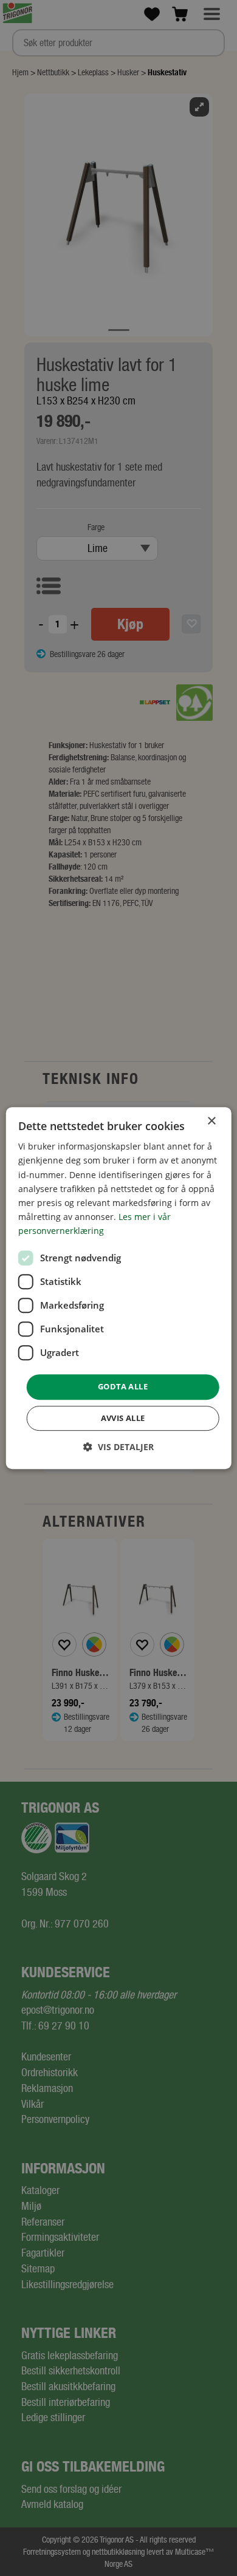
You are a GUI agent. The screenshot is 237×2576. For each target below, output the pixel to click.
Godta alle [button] (123, 1386)
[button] (118, 1447)
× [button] (211, 1121)
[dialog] (119, 1288)
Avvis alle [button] (123, 1418)
